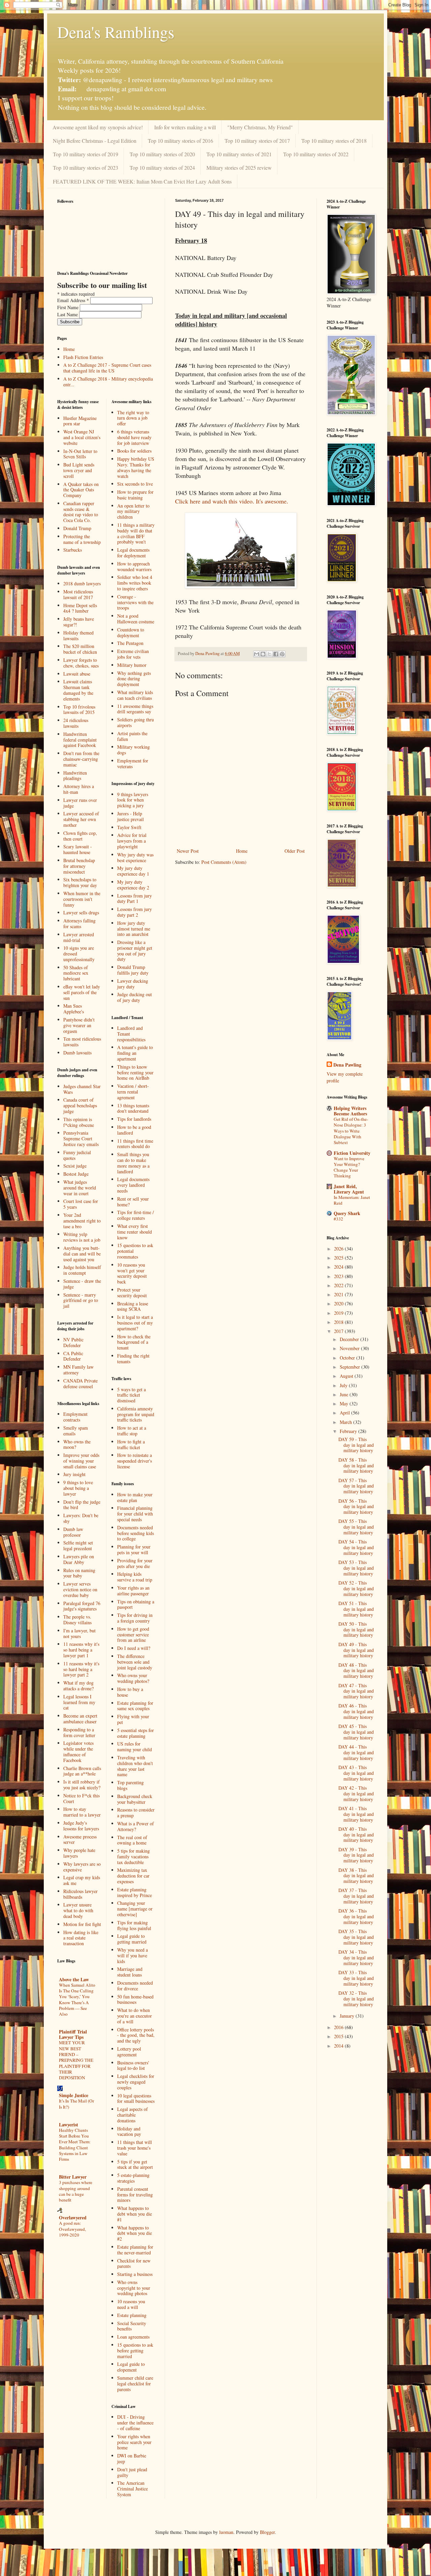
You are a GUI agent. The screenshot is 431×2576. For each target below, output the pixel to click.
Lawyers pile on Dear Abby (79, 1559)
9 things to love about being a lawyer (78, 1488)
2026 (339, 1249)
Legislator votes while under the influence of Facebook (78, 1751)
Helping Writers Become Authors (350, 1111)
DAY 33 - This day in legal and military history (356, 1978)
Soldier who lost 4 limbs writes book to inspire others (135, 583)
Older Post (295, 851)
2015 (339, 2036)
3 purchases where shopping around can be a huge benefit (76, 2191)
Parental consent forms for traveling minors (135, 2195)
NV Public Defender (73, 1342)
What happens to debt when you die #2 (135, 2233)
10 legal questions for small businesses (136, 2098)
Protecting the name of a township (82, 539)
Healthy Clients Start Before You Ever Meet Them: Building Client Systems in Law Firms (75, 2145)
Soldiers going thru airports (136, 722)
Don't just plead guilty (132, 2472)
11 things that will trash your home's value (135, 2148)
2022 (339, 1285)
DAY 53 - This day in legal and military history (356, 1568)
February (349, 1431)
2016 (339, 2027)
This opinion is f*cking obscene (79, 1122)
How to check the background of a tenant (134, 1342)
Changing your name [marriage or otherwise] (135, 1909)
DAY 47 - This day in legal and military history (356, 1691)
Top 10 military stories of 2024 (162, 168)
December (350, 1339)
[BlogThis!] (263, 654)
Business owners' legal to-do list (133, 2065)
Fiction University (352, 1153)
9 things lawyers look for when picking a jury (133, 800)
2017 (339, 1331)
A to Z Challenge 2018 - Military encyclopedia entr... (108, 382)
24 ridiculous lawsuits (76, 723)
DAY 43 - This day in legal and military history (356, 1773)
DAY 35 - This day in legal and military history (356, 1937)
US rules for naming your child (135, 1747)
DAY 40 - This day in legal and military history (356, 1835)
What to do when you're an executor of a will (135, 2016)
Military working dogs (134, 750)
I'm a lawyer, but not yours (79, 1633)
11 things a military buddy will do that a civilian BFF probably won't (136, 533)
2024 (339, 1267)
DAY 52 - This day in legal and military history (356, 1588)
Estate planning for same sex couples (135, 1706)
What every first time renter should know (135, 1232)
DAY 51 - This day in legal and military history (356, 1609)
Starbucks (73, 550)
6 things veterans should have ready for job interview (134, 437)
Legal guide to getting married (132, 1939)
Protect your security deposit (132, 1293)
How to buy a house (130, 1692)
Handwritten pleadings (75, 776)
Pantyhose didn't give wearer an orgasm (79, 1025)
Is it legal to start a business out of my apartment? (135, 1323)
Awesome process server (80, 1839)
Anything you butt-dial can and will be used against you (82, 1254)
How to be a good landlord (134, 1130)
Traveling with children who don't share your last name (135, 1766)
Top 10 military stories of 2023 (86, 168)
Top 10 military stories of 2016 (180, 141)
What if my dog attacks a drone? (78, 1686)
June (345, 1394)
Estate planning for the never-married (135, 2250)
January (348, 2016)
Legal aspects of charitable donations (132, 2115)
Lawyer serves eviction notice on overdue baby (80, 1589)
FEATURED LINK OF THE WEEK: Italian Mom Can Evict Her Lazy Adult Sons (142, 181)
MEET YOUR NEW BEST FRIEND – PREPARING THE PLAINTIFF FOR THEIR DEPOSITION (76, 2060)
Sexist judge (75, 1166)
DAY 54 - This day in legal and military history (356, 1547)
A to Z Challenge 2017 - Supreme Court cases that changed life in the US (107, 368)
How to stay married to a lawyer (82, 1812)
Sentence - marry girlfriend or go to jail (81, 1300)
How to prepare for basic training (135, 495)
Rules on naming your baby (79, 1573)
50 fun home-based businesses (135, 1999)
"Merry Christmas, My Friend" (260, 127)
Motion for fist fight (82, 1924)
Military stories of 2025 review (239, 168)
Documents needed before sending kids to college (136, 1533)
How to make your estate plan (135, 1497)
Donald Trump (77, 528)
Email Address (73, 300)
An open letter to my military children (133, 511)
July (344, 1385)
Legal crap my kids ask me (82, 1880)
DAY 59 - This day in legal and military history (356, 1445)
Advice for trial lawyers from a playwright (132, 841)
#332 (338, 1219)
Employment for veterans (133, 763)
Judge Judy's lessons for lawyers (81, 1826)
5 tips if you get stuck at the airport (135, 2164)
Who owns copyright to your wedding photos (134, 2288)
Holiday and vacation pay (129, 2131)
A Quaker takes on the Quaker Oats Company (81, 490)
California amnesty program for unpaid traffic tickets (136, 1414)
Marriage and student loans (130, 1972)
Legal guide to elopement (131, 2367)
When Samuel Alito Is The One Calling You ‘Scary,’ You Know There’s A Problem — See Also (77, 1999)
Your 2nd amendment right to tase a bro (82, 1221)
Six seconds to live (135, 484)
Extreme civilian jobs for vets (133, 654)
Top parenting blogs (130, 1785)
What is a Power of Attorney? (136, 1826)
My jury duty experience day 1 (133, 871)
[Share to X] (269, 654)
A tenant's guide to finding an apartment (135, 1053)
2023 (339, 1276)
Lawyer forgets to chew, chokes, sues (81, 663)
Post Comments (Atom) (224, 862)
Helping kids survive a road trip (135, 1577)
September (351, 1367)
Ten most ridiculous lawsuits (82, 1042)
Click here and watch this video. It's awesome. (232, 501)
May (345, 1404)
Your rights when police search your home (134, 2442)
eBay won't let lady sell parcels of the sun (82, 992)
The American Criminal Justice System (132, 2489)
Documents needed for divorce (135, 1986)
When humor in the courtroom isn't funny (82, 899)
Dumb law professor (73, 1532)
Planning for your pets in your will (134, 1550)
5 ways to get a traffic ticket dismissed (131, 1395)
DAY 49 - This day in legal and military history (356, 1650)
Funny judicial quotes (77, 1155)
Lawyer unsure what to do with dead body (78, 1910)
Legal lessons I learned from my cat (79, 1702)
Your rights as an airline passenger (133, 1591)
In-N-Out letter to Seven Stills (80, 454)
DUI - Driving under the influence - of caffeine (135, 2423)
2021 (339, 1294)
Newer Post (188, 851)
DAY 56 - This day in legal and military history (356, 1507)
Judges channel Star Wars (82, 1089)
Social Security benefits (132, 2326)
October (348, 1358)
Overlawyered (73, 2218)
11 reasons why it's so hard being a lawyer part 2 (81, 1669)
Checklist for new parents (134, 2263)
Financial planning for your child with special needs (135, 1514)
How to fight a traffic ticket (131, 1444)
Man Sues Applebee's (74, 1009)
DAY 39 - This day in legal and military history (356, 1855)
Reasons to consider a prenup (136, 1813)
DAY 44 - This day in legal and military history (356, 1752)
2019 (339, 1313)
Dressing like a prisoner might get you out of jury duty (135, 951)
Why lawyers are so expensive (82, 1867)
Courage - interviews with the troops (135, 602)
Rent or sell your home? (133, 1202)
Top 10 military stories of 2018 (334, 141)
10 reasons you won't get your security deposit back (132, 1273)
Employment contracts (75, 1417)
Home (242, 851)
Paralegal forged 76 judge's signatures (82, 1606)
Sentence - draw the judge (82, 1284)
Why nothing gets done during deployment (134, 679)
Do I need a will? (134, 1648)
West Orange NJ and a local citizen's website (82, 437)
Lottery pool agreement (129, 2052)
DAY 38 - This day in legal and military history (356, 1876)
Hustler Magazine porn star (80, 421)
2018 (339, 1322)
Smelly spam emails (76, 1431)
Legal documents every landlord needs (133, 1185)
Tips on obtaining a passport (136, 1604)
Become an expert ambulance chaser (80, 1719)
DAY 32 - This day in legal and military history (356, 1999)
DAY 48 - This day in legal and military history (356, 1671)
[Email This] (257, 654)
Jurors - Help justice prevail (130, 816)
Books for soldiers (134, 451)
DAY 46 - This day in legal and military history (356, 1711)
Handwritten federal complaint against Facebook (80, 740)
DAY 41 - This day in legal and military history (356, 1814)
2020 (339, 1303)
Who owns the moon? (77, 1444)
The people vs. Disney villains (77, 1620)
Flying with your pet (133, 1719)
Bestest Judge (76, 1174)
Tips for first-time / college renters (136, 1215)
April (345, 1413)
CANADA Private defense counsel (80, 1383)
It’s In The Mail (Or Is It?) (76, 2104)
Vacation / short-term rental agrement (133, 1092)
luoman (226, 2532)
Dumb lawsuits (77, 1053)
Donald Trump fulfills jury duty (133, 970)
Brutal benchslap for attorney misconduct (79, 866)
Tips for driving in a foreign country (135, 1618)
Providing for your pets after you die (135, 1563)
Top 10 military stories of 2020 (162, 154)
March (346, 1422)
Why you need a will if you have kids (132, 1955)
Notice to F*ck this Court (81, 1798)
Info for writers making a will (185, 127)
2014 (339, 2046)
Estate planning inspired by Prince (135, 1892)
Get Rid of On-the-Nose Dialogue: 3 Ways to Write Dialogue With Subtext (351, 1131)
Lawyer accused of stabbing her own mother (81, 819)
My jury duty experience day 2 (133, 885)
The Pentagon (130, 643)
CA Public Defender (73, 1356)
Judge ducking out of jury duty (135, 997)
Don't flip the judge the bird (82, 1505)
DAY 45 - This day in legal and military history (356, 1732)
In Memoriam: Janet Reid (352, 1200)
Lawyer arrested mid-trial (79, 937)
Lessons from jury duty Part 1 (135, 899)
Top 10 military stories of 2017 (257, 141)
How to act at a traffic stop (132, 1431)
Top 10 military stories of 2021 (239, 154)
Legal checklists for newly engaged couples (136, 2082)
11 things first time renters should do (135, 1144)
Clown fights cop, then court (80, 836)
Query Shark (347, 1213)
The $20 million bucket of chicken (80, 649)
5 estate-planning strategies (133, 2178)
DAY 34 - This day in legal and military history (356, 1958)
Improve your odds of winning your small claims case (81, 1461)
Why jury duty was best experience (135, 857)
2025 (339, 1258)
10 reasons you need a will (131, 2304)
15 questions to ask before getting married (135, 2351)
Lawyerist (69, 2125)
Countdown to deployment (131, 632)
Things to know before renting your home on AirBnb (135, 1072)
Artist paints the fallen (132, 736)
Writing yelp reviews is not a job (82, 1237)
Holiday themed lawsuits (78, 635)
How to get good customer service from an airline (133, 1635)
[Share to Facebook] (276, 654)
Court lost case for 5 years (81, 1204)
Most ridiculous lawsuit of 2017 (78, 594)
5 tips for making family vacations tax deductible (134, 1856)
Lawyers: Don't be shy (81, 1518)
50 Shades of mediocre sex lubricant (76, 973)
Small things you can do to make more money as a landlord (133, 1163)
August (347, 1376)
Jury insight (74, 1474)
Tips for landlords (134, 1119)
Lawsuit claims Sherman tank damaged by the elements (78, 690)
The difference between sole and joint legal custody (135, 1662)
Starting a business (135, 2274)
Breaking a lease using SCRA (133, 1306)
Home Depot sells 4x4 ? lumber (80, 608)
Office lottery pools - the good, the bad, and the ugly (136, 2035)
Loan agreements (133, 2337)
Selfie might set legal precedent (78, 1545)
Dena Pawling (347, 1065)
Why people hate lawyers (79, 1853)
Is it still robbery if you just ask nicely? (82, 1785)
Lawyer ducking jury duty (133, 984)
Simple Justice (74, 2095)
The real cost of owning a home (132, 1840)
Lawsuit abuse (77, 674)
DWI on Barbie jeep (132, 2458)
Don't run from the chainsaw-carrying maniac (81, 759)
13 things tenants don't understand (133, 1108)
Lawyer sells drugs (81, 912)
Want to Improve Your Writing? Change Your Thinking (349, 1167)
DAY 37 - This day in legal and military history (356, 1896)
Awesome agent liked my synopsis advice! (98, 127)
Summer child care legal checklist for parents (135, 2384)
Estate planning (132, 2315)
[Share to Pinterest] (282, 654)
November (350, 1348)
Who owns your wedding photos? (133, 1678)
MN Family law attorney (78, 1370)
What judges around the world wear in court (80, 1188)
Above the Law (74, 1979)
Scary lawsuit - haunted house (78, 849)
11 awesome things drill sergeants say (135, 709)
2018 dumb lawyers (82, 583)
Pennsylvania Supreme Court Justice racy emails (81, 1138)
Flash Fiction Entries (83, 357)
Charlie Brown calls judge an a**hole (82, 1771)
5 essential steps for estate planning (136, 1733)
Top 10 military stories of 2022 (316, 154)
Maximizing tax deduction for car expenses (133, 1876)
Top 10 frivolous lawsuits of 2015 (79, 710)
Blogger (267, 2532)
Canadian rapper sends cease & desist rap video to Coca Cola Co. (81, 512)
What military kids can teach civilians (135, 695)
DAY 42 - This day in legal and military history (356, 1794)
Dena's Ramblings (116, 32)
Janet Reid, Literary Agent (349, 1189)
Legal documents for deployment (133, 553)
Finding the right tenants (133, 1359)
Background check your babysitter (135, 1799)
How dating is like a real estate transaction (81, 1938)
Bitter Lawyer (73, 2177)
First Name (69, 307)
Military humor (132, 665)
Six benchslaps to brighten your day (80, 882)
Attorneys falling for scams (79, 923)
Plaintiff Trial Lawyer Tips (73, 2034)
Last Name (68, 314)
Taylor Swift (129, 827)
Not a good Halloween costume (136, 619)
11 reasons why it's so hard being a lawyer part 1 (81, 1650)
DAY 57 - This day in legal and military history (356, 1486)
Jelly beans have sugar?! (79, 622)
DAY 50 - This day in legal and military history (356, 1629)
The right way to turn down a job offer (133, 418)
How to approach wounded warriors (134, 566)
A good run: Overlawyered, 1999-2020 (72, 2229)
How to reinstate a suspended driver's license (135, 1461)
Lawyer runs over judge (80, 803)
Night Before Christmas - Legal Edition (95, 141)
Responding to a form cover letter (79, 1732)
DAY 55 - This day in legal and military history (356, 1527)
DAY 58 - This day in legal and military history (356, 1465)
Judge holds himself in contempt (82, 1270)
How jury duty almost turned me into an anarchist (134, 929)
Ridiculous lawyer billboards (80, 1894)
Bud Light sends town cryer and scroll (79, 470)
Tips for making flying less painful (134, 1925)
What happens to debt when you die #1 (135, 2214)
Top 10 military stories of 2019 (86, 154)
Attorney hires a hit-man (79, 789)
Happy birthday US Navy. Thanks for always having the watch (136, 467)
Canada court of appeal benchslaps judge (80, 1105)
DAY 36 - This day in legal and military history (356, 1916)
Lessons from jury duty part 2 (135, 912)
